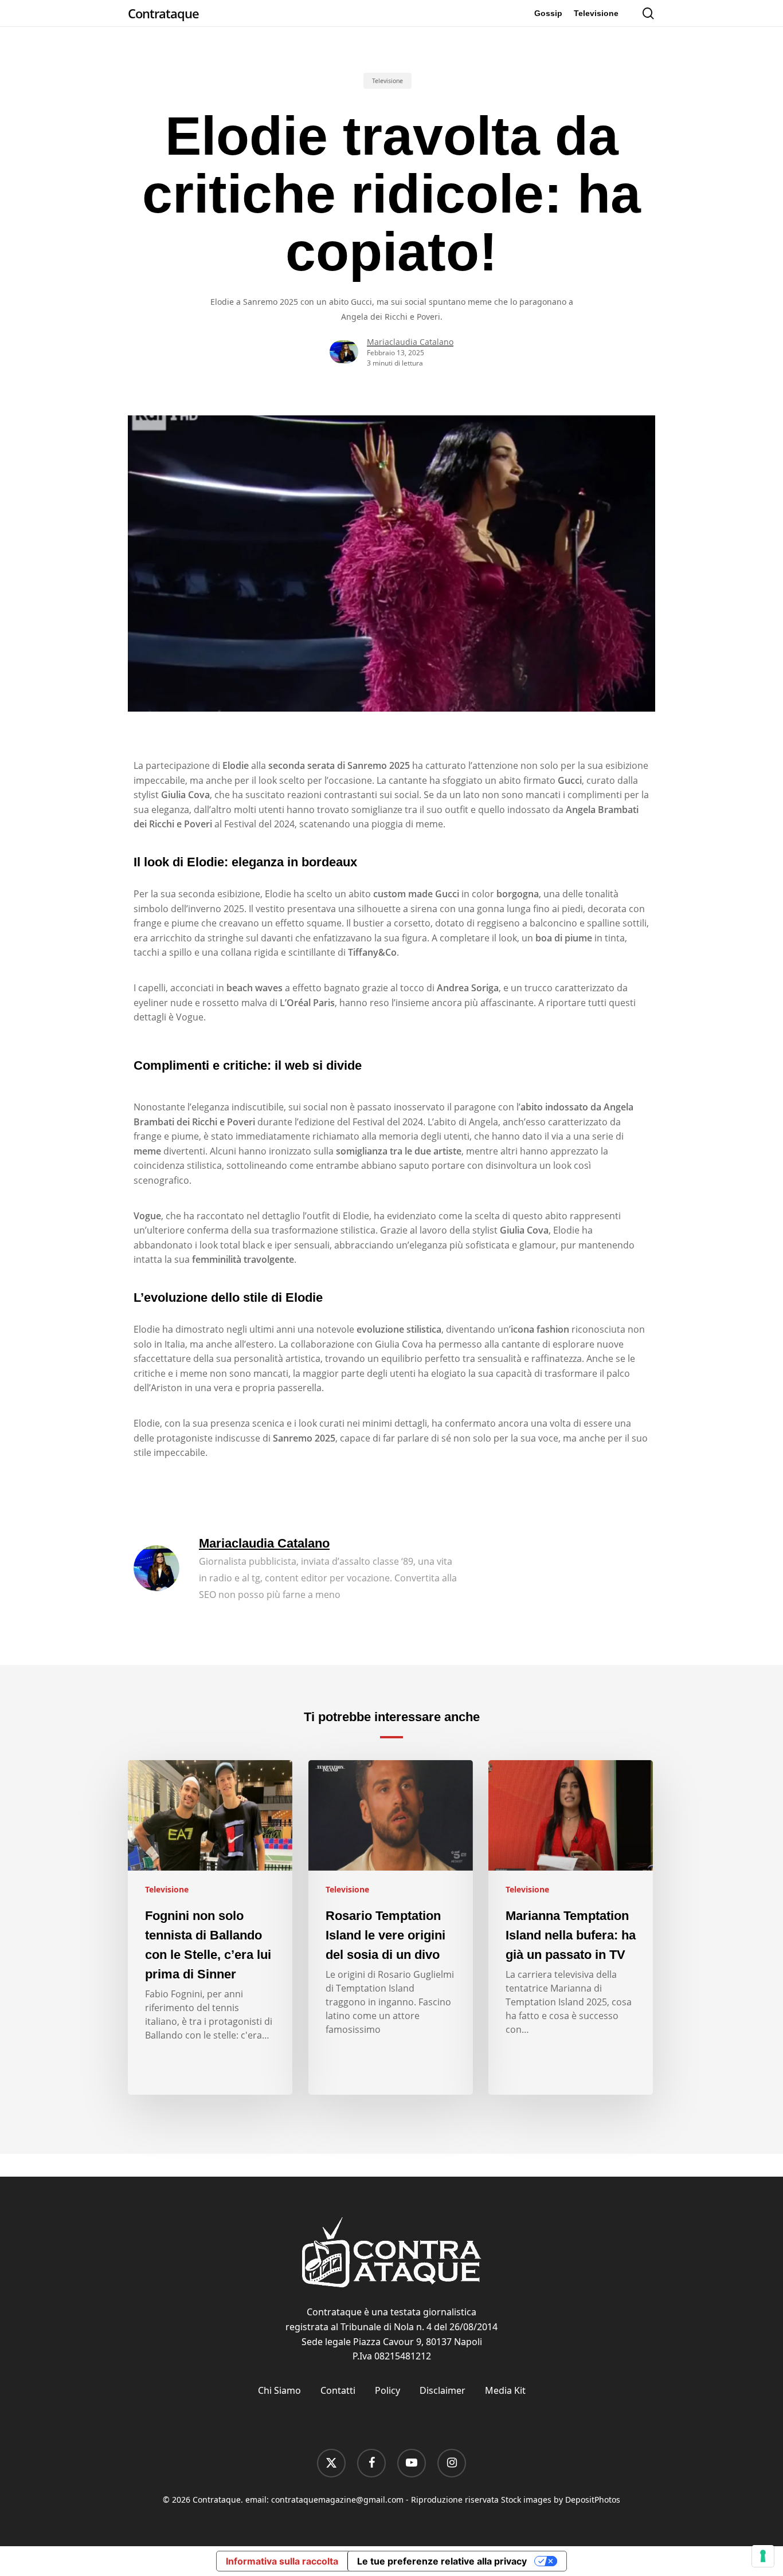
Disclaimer (443, 2390)
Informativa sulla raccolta (282, 2561)
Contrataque (163, 13)
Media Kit (505, 2390)
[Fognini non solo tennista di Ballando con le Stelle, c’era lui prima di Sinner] (210, 1927)
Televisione (387, 81)
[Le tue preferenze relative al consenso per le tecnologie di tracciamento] (763, 2556)
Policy (387, 2390)
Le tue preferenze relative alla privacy (442, 2561)
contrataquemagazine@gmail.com (337, 2500)
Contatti (338, 2390)
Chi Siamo (279, 2390)
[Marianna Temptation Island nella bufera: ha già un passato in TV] (571, 1927)
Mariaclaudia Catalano (410, 342)
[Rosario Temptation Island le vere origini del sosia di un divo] (391, 1927)
